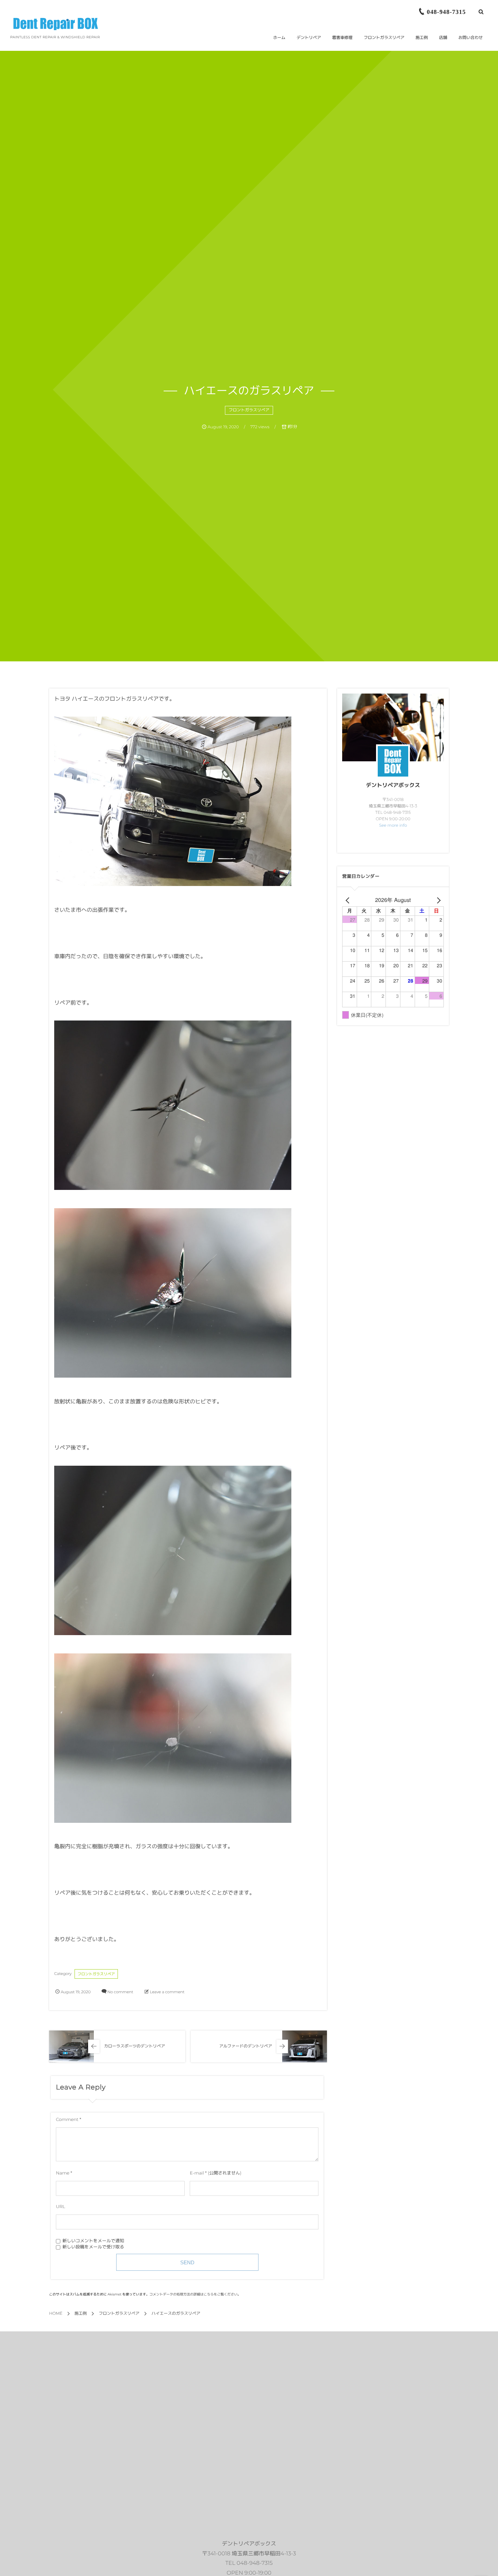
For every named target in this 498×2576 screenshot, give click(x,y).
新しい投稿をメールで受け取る (93, 2247)
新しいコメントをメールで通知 (93, 2241)
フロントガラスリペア (249, 410)
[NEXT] (437, 900)
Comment (67, 2120)
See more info (393, 826)
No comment (120, 1992)
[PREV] (349, 900)
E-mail (197, 2173)
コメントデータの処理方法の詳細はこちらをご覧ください (193, 2294)
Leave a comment (167, 1992)
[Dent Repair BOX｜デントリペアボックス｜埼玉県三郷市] (56, 24)
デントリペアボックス (393, 786)
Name (63, 2173)
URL (60, 2207)
